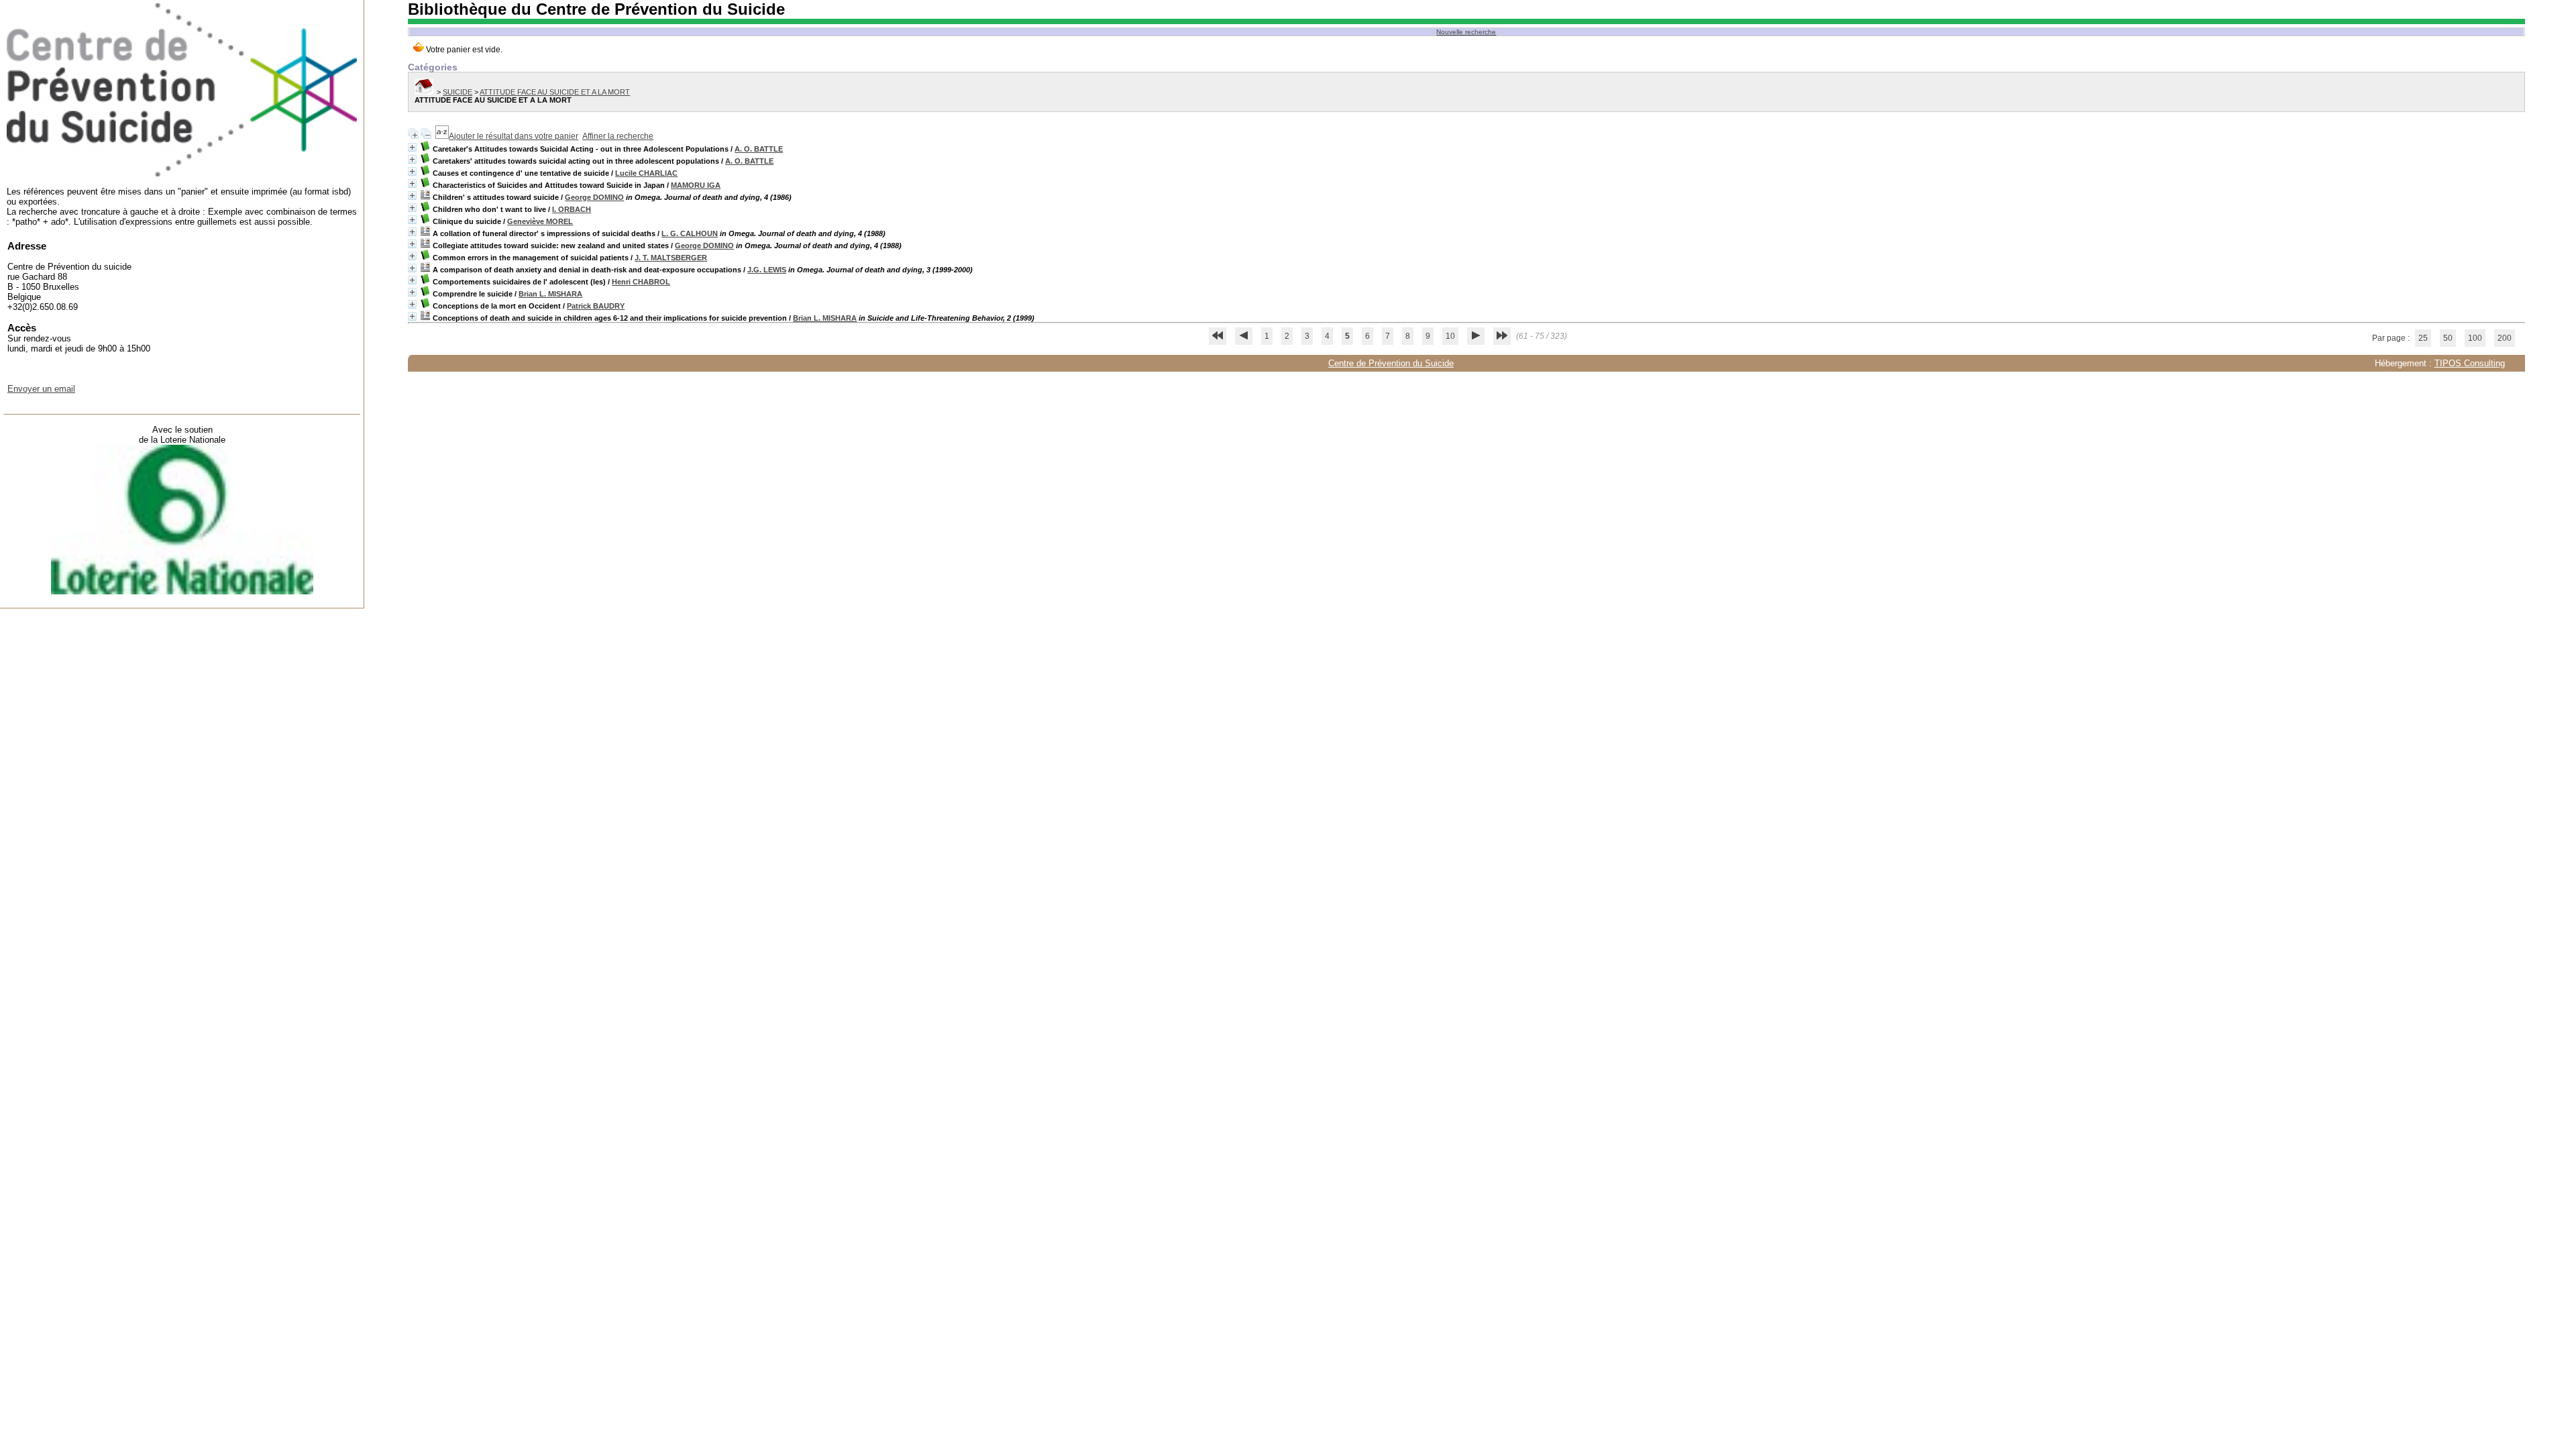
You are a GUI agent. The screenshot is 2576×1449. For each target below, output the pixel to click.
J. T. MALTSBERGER (671, 258)
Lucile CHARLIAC (646, 173)
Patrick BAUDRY (596, 306)
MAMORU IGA (696, 185)
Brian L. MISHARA (550, 294)
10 (1450, 336)
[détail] (412, 147)
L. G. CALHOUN (690, 233)
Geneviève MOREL (540, 221)
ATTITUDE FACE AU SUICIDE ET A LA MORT (555, 92)
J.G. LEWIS (767, 270)
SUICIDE (458, 92)
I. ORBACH (572, 209)
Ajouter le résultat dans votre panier (514, 136)
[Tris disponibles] (442, 136)
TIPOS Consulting (2470, 363)
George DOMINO (594, 197)
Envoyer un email (41, 389)
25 (2423, 338)
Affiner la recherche (618, 136)
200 (2505, 338)
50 (2448, 338)
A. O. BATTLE (759, 149)
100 (2475, 338)
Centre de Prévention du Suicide (1391, 363)
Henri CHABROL (641, 282)
